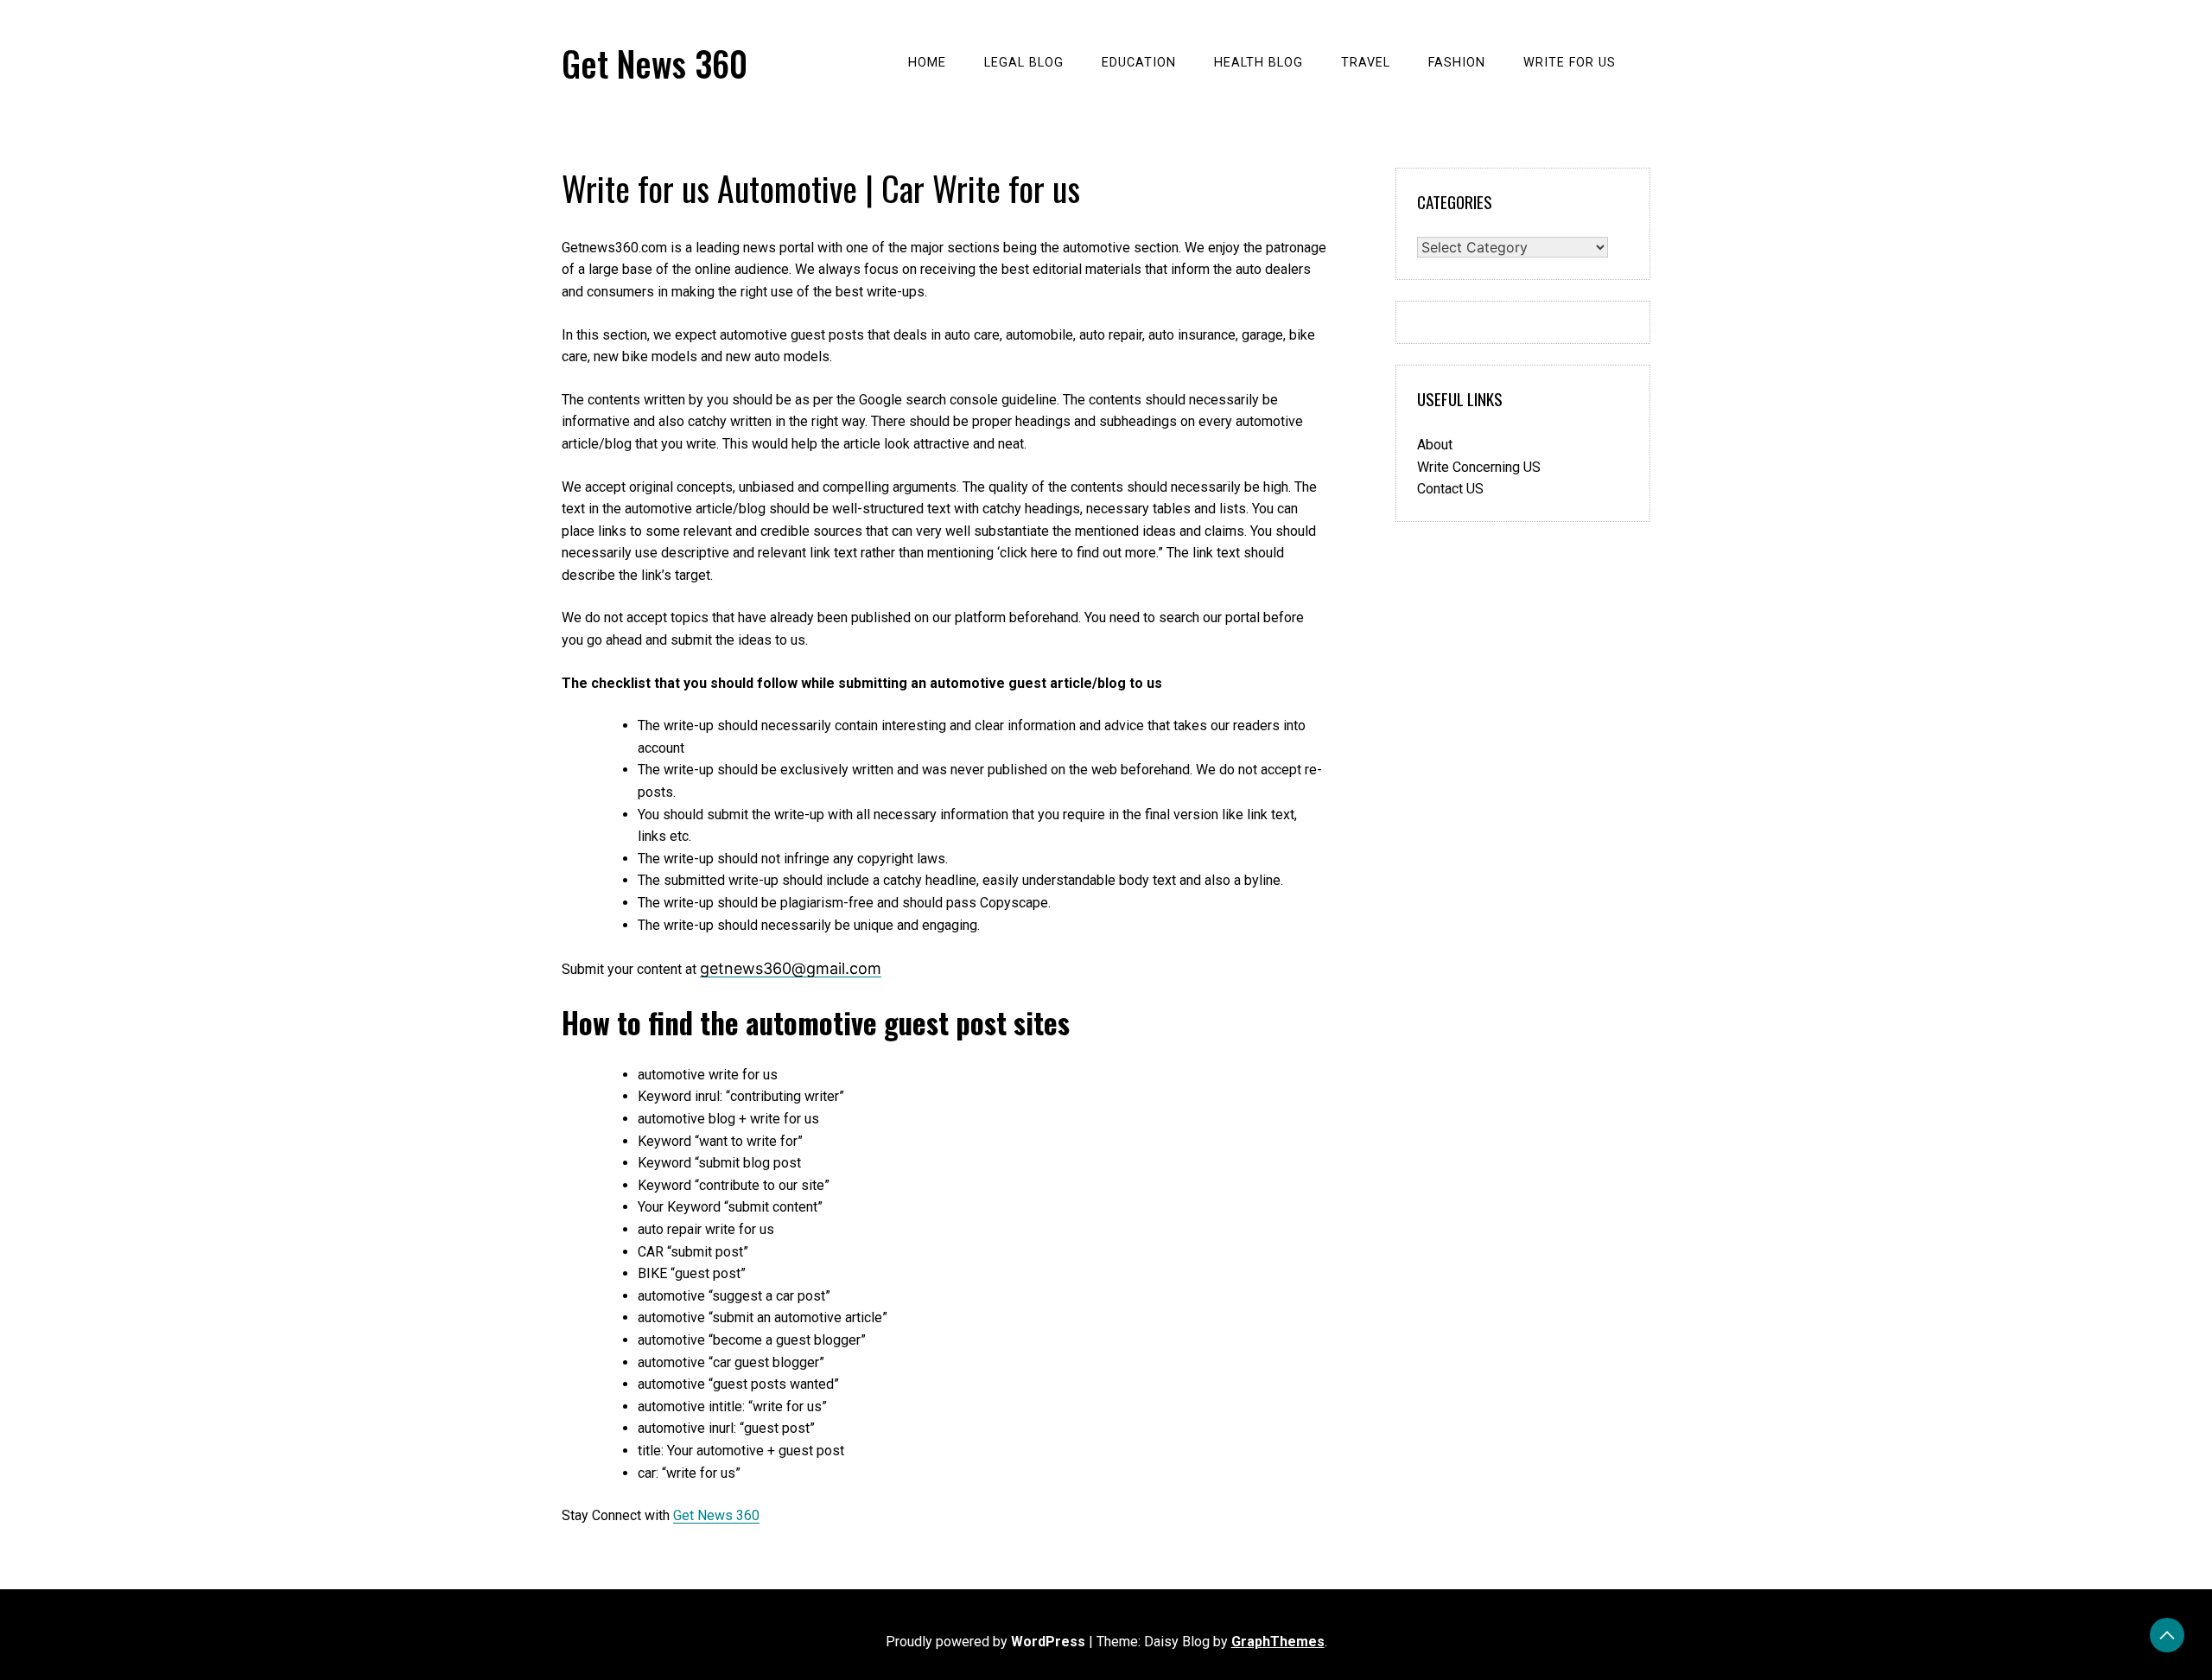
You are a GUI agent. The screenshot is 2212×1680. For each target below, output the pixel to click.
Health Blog (1259, 63)
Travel (1366, 63)
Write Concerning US (1479, 467)
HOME (927, 63)
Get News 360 (655, 63)
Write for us (1570, 63)
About (1435, 445)
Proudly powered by (985, 1642)
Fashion (1457, 63)
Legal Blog (1024, 63)
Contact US (1450, 489)
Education (1139, 63)
